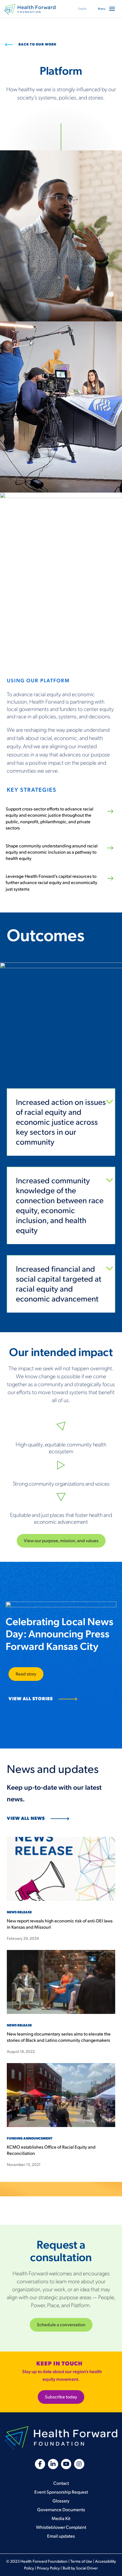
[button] (112, 9)
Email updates (61, 2536)
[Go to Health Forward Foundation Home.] (30, 9)
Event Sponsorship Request (61, 2492)
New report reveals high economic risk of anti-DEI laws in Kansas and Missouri (60, 1924)
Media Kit (61, 2519)
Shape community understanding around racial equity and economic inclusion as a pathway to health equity (52, 853)
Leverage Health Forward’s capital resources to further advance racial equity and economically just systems (51, 883)
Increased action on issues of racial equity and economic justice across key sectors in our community (61, 1122)
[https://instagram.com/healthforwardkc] (79, 2464)
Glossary (61, 2501)
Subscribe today (61, 2397)
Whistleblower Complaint (61, 2528)
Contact (61, 2484)
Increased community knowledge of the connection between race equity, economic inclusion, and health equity (60, 1206)
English (82, 9)
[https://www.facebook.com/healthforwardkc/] (40, 2464)
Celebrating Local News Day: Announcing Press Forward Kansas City (60, 1634)
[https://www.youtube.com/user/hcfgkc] (66, 2464)
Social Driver (87, 2568)
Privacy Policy (48, 2568)
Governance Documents (61, 2510)
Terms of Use (81, 2561)
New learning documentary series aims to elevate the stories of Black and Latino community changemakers (59, 2037)
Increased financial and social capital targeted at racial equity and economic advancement (59, 1284)
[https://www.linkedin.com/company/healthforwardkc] (53, 2464)
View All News (26, 1819)
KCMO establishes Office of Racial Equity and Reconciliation (51, 2150)
